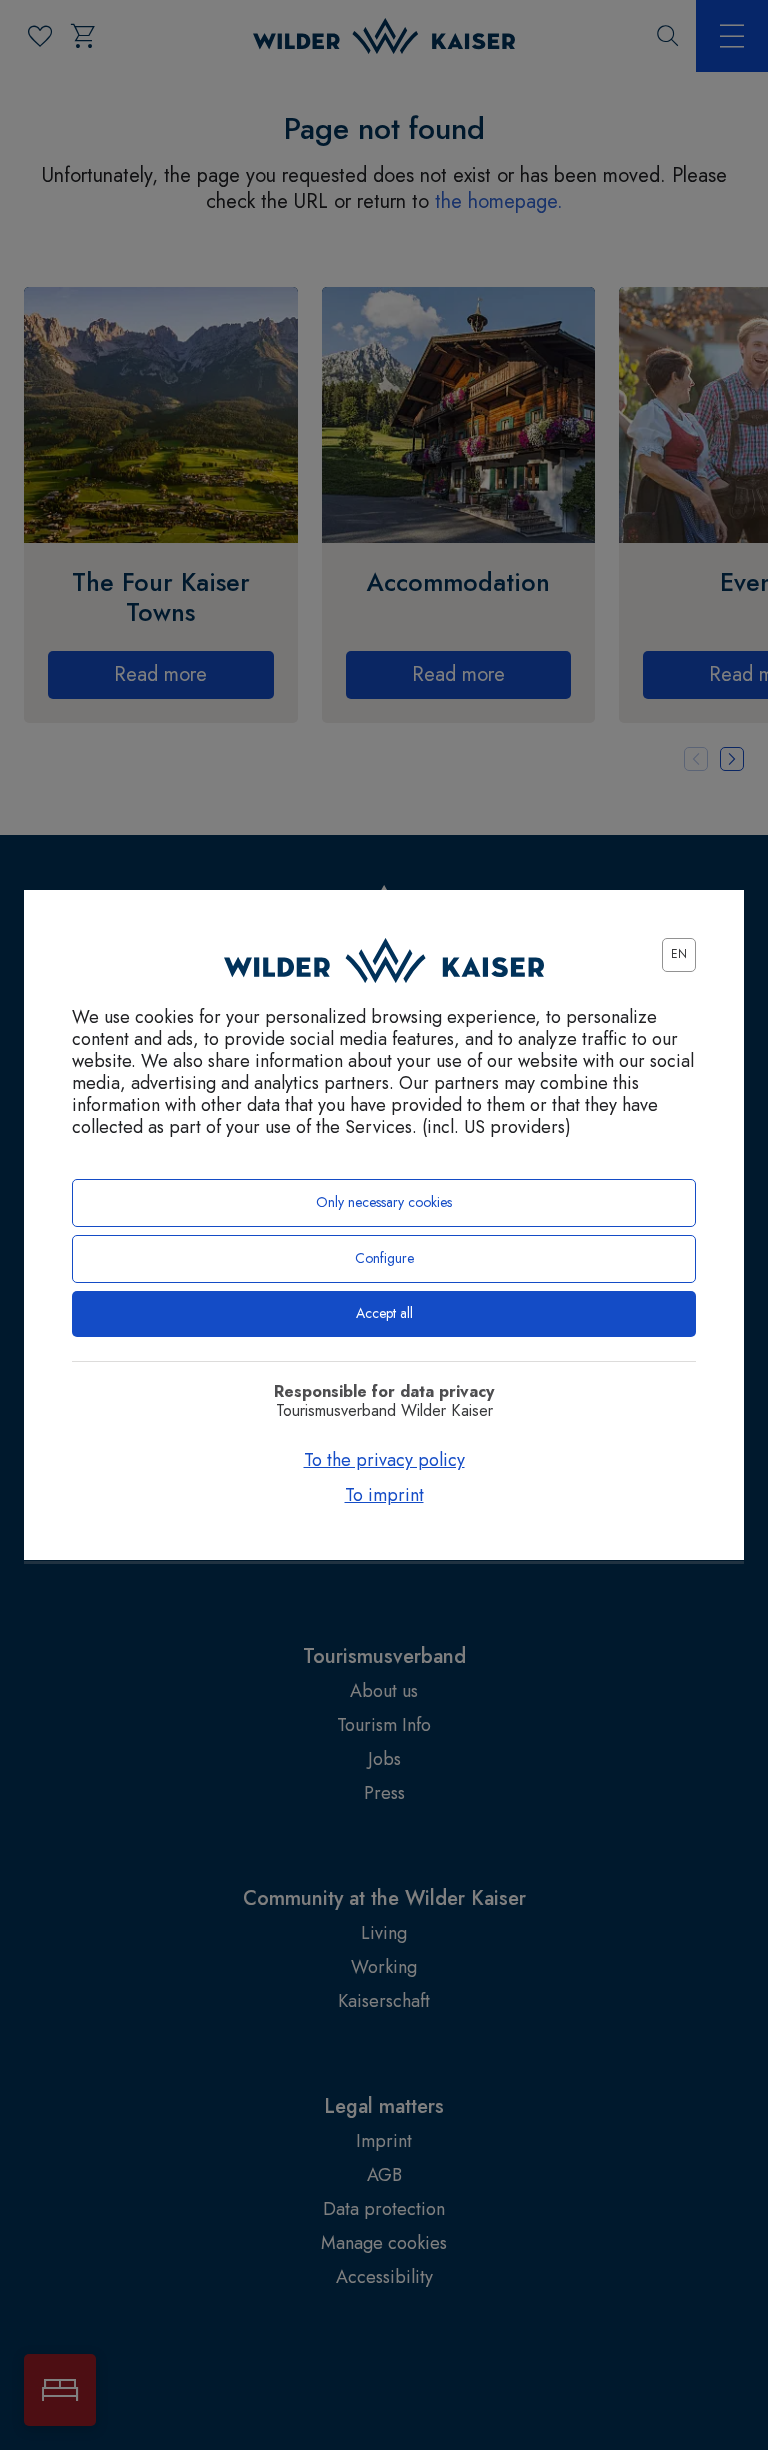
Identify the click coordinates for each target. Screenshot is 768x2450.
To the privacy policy (384, 1460)
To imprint (384, 1495)
